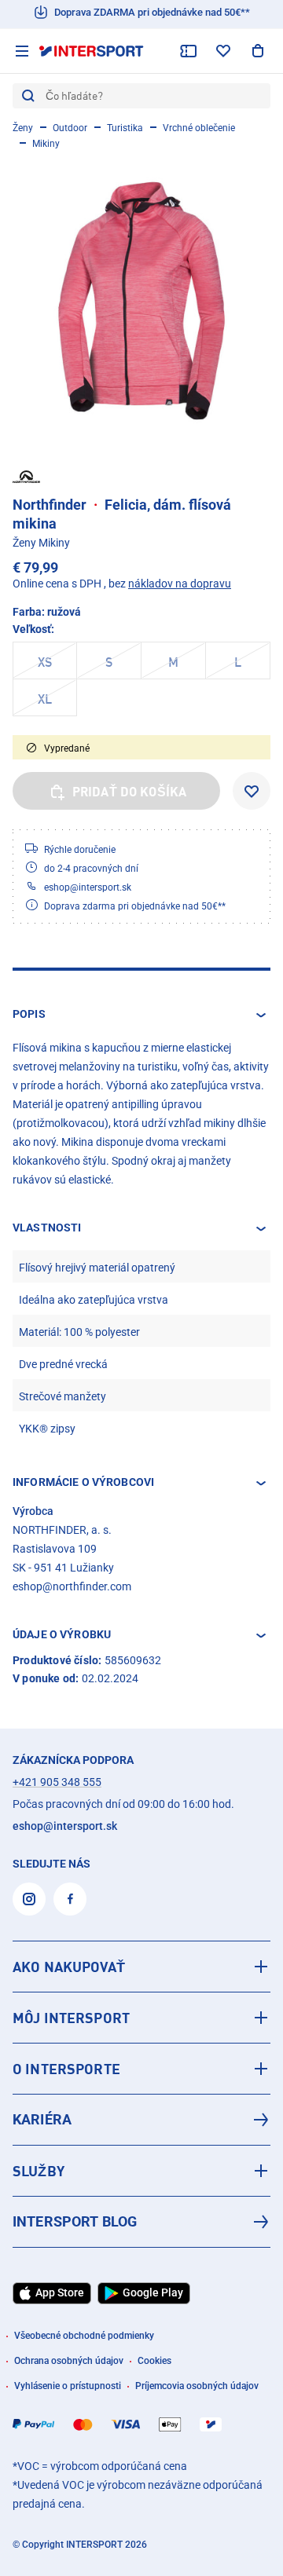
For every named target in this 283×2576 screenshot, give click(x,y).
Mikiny (46, 144)
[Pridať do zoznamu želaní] (252, 791)
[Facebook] (70, 1899)
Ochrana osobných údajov (69, 2361)
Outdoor (70, 128)
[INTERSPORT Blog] (141, 2222)
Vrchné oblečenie (199, 128)
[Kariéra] (141, 2120)
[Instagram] (29, 1899)
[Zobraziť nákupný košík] (258, 51)
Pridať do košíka (130, 792)
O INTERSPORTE (66, 2069)
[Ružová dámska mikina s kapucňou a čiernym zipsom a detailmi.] (141, 301)
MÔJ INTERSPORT (71, 2018)
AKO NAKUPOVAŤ (69, 1967)
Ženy (23, 128)
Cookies (154, 2361)
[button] (141, 1015)
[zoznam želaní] (223, 51)
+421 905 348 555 (57, 1782)
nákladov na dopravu (180, 584)
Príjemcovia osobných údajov (197, 2386)
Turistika (125, 128)
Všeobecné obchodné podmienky (84, 2336)
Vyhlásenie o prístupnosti (68, 2386)
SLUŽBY (39, 2171)
